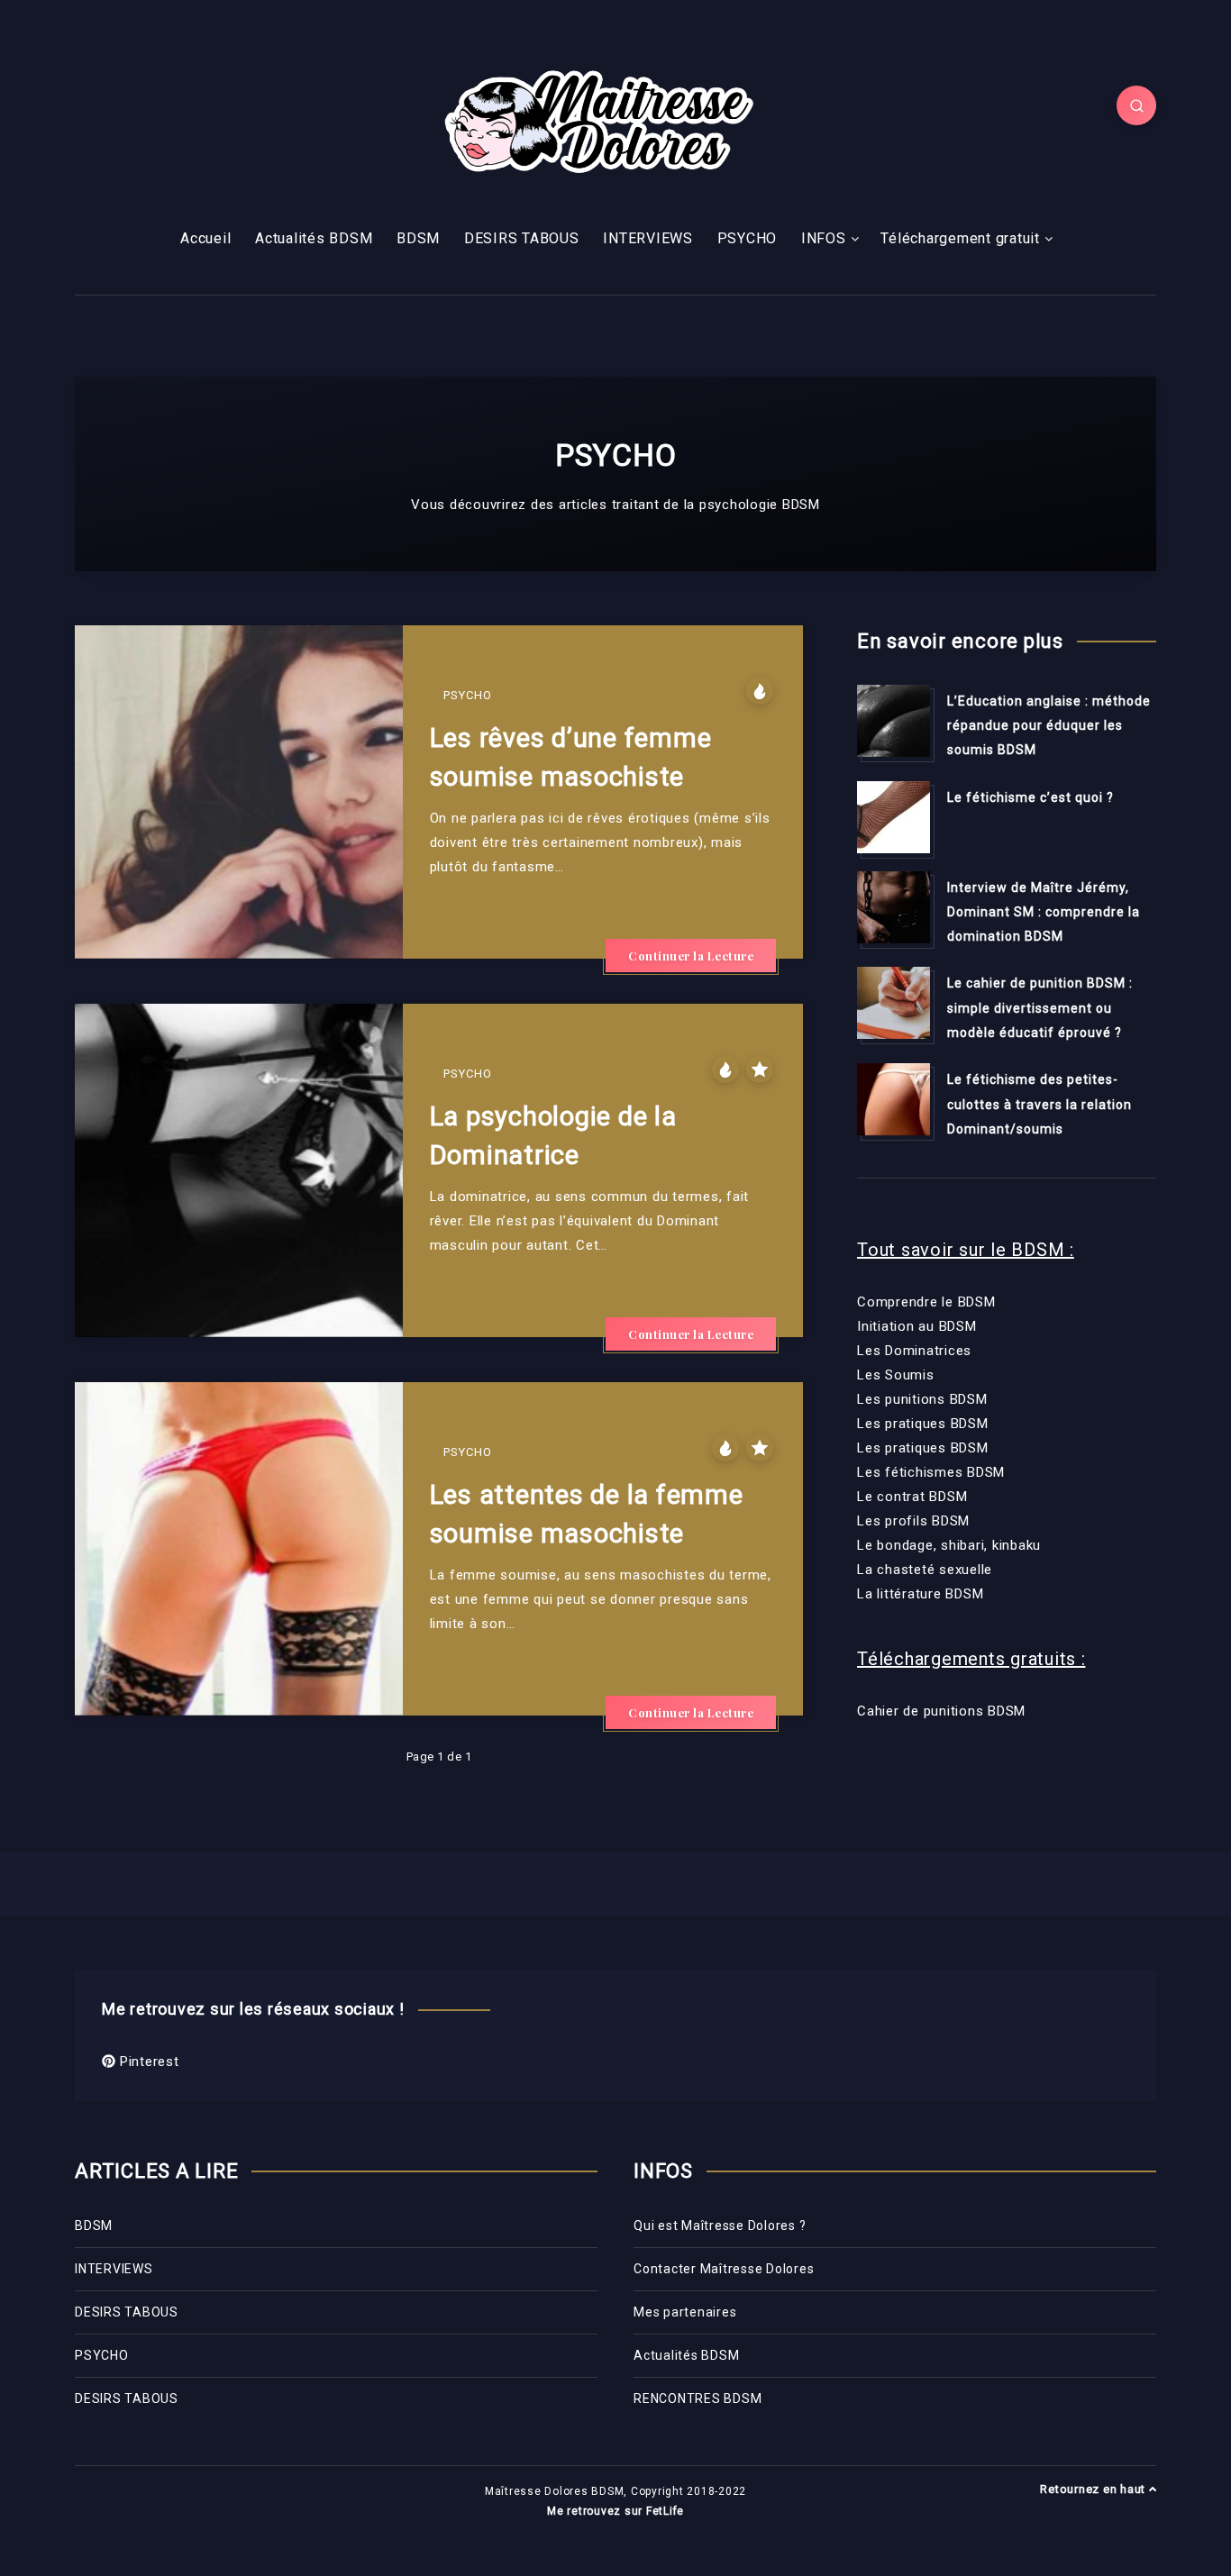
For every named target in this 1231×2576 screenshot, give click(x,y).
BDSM (418, 238)
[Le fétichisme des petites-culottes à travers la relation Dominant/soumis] (893, 1099)
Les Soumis (896, 1375)
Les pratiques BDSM (923, 1424)
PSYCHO (748, 238)
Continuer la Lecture (691, 956)
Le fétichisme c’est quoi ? (1030, 797)
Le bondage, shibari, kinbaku (949, 1545)
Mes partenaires (685, 2312)
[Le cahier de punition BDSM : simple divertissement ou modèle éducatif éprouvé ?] (893, 1003)
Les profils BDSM (913, 1521)
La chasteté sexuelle (925, 1570)
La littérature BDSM (920, 1594)
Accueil (205, 238)
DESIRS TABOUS (522, 238)
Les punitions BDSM (922, 1399)
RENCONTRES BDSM (698, 2399)
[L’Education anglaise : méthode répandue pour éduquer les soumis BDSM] (893, 721)
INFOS (824, 238)
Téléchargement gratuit (960, 238)
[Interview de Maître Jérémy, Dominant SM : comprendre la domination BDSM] (893, 907)
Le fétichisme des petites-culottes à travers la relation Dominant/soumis (1040, 1104)
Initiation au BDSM (917, 1326)
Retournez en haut (1094, 2489)
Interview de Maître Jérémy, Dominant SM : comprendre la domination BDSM (1044, 912)
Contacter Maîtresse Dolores (724, 2269)
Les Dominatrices (914, 1351)
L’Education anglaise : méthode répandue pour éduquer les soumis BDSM (1049, 726)
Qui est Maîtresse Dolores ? (720, 2226)
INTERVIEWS (648, 238)
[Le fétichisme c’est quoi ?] (893, 817)
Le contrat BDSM (912, 1497)
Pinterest (147, 2062)
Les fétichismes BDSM (931, 1472)
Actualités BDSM (314, 238)
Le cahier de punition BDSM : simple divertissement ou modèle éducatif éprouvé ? (1040, 1008)
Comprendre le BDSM (926, 1302)
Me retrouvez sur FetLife (615, 2511)
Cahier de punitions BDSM (941, 1711)
